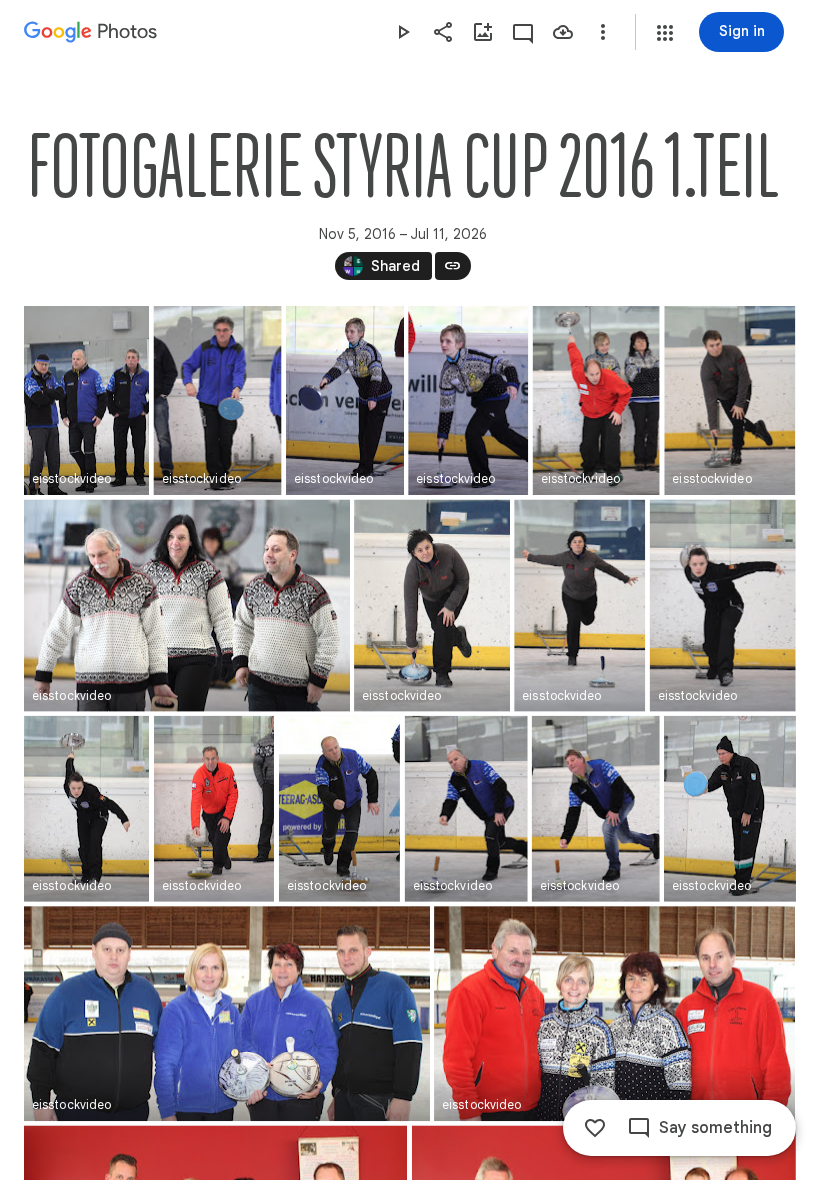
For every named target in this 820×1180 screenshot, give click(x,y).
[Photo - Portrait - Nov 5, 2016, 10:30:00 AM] (596, 400)
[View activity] (523, 32)
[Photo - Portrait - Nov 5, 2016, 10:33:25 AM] (729, 400)
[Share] (443, 32)
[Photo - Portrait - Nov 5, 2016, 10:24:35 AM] (86, 400)
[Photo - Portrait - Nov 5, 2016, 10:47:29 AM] (339, 809)
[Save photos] (563, 32)
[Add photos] (483, 32)
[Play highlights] (403, 32)
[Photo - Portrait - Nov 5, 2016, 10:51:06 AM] (596, 809)
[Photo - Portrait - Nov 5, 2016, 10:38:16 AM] (723, 606)
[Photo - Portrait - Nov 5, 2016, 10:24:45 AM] (218, 400)
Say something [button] (715, 1128)
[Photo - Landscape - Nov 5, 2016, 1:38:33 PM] (614, 1013)
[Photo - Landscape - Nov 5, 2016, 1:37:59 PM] (227, 1013)
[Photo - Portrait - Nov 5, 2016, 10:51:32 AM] (730, 809)
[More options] (603, 32)
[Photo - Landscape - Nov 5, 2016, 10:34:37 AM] (187, 606)
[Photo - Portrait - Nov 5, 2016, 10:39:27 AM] (214, 809)
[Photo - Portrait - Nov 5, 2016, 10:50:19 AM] (466, 809)
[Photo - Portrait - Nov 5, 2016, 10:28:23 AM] (468, 400)
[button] (665, 33)
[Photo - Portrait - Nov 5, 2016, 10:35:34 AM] (432, 606)
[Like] (595, 1128)
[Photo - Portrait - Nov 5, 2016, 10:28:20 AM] (345, 400)
